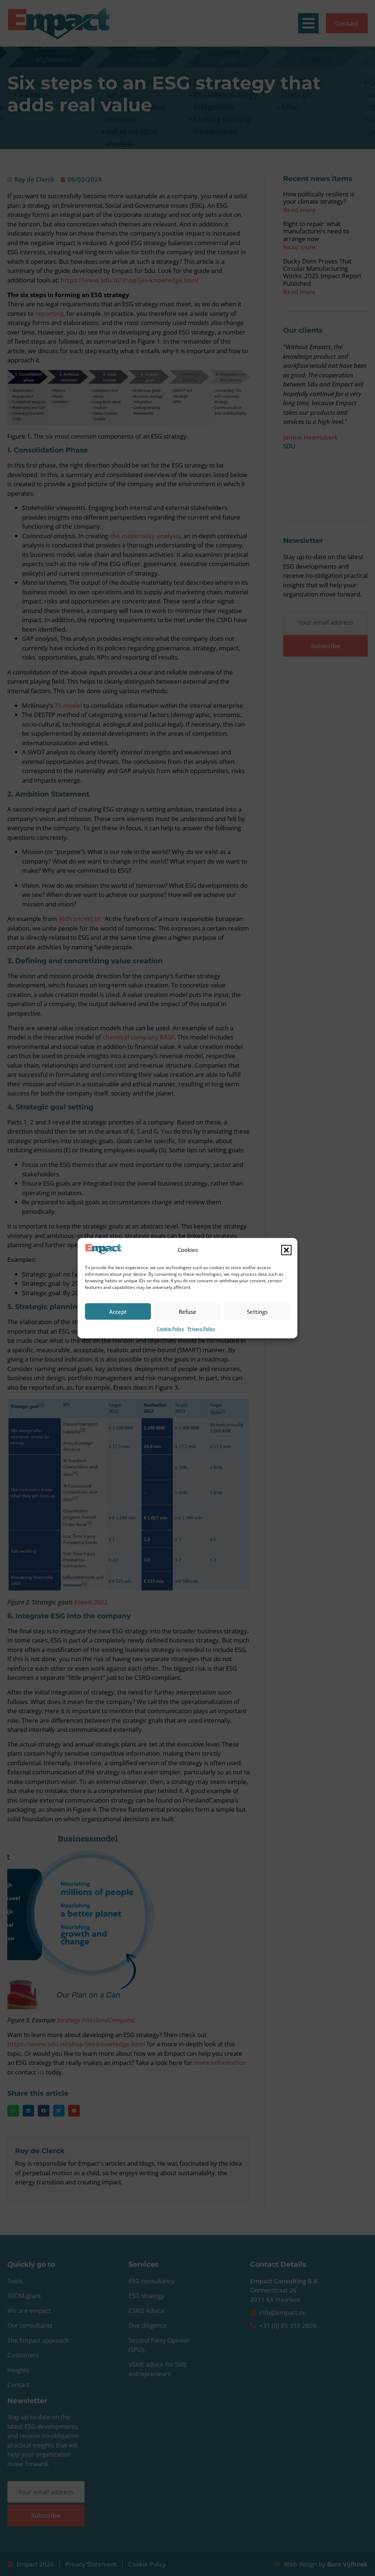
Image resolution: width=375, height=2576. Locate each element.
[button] (286, 1250)
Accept (118, 1312)
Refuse (187, 1312)
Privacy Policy (201, 1329)
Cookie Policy (170, 1329)
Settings (257, 1312)
